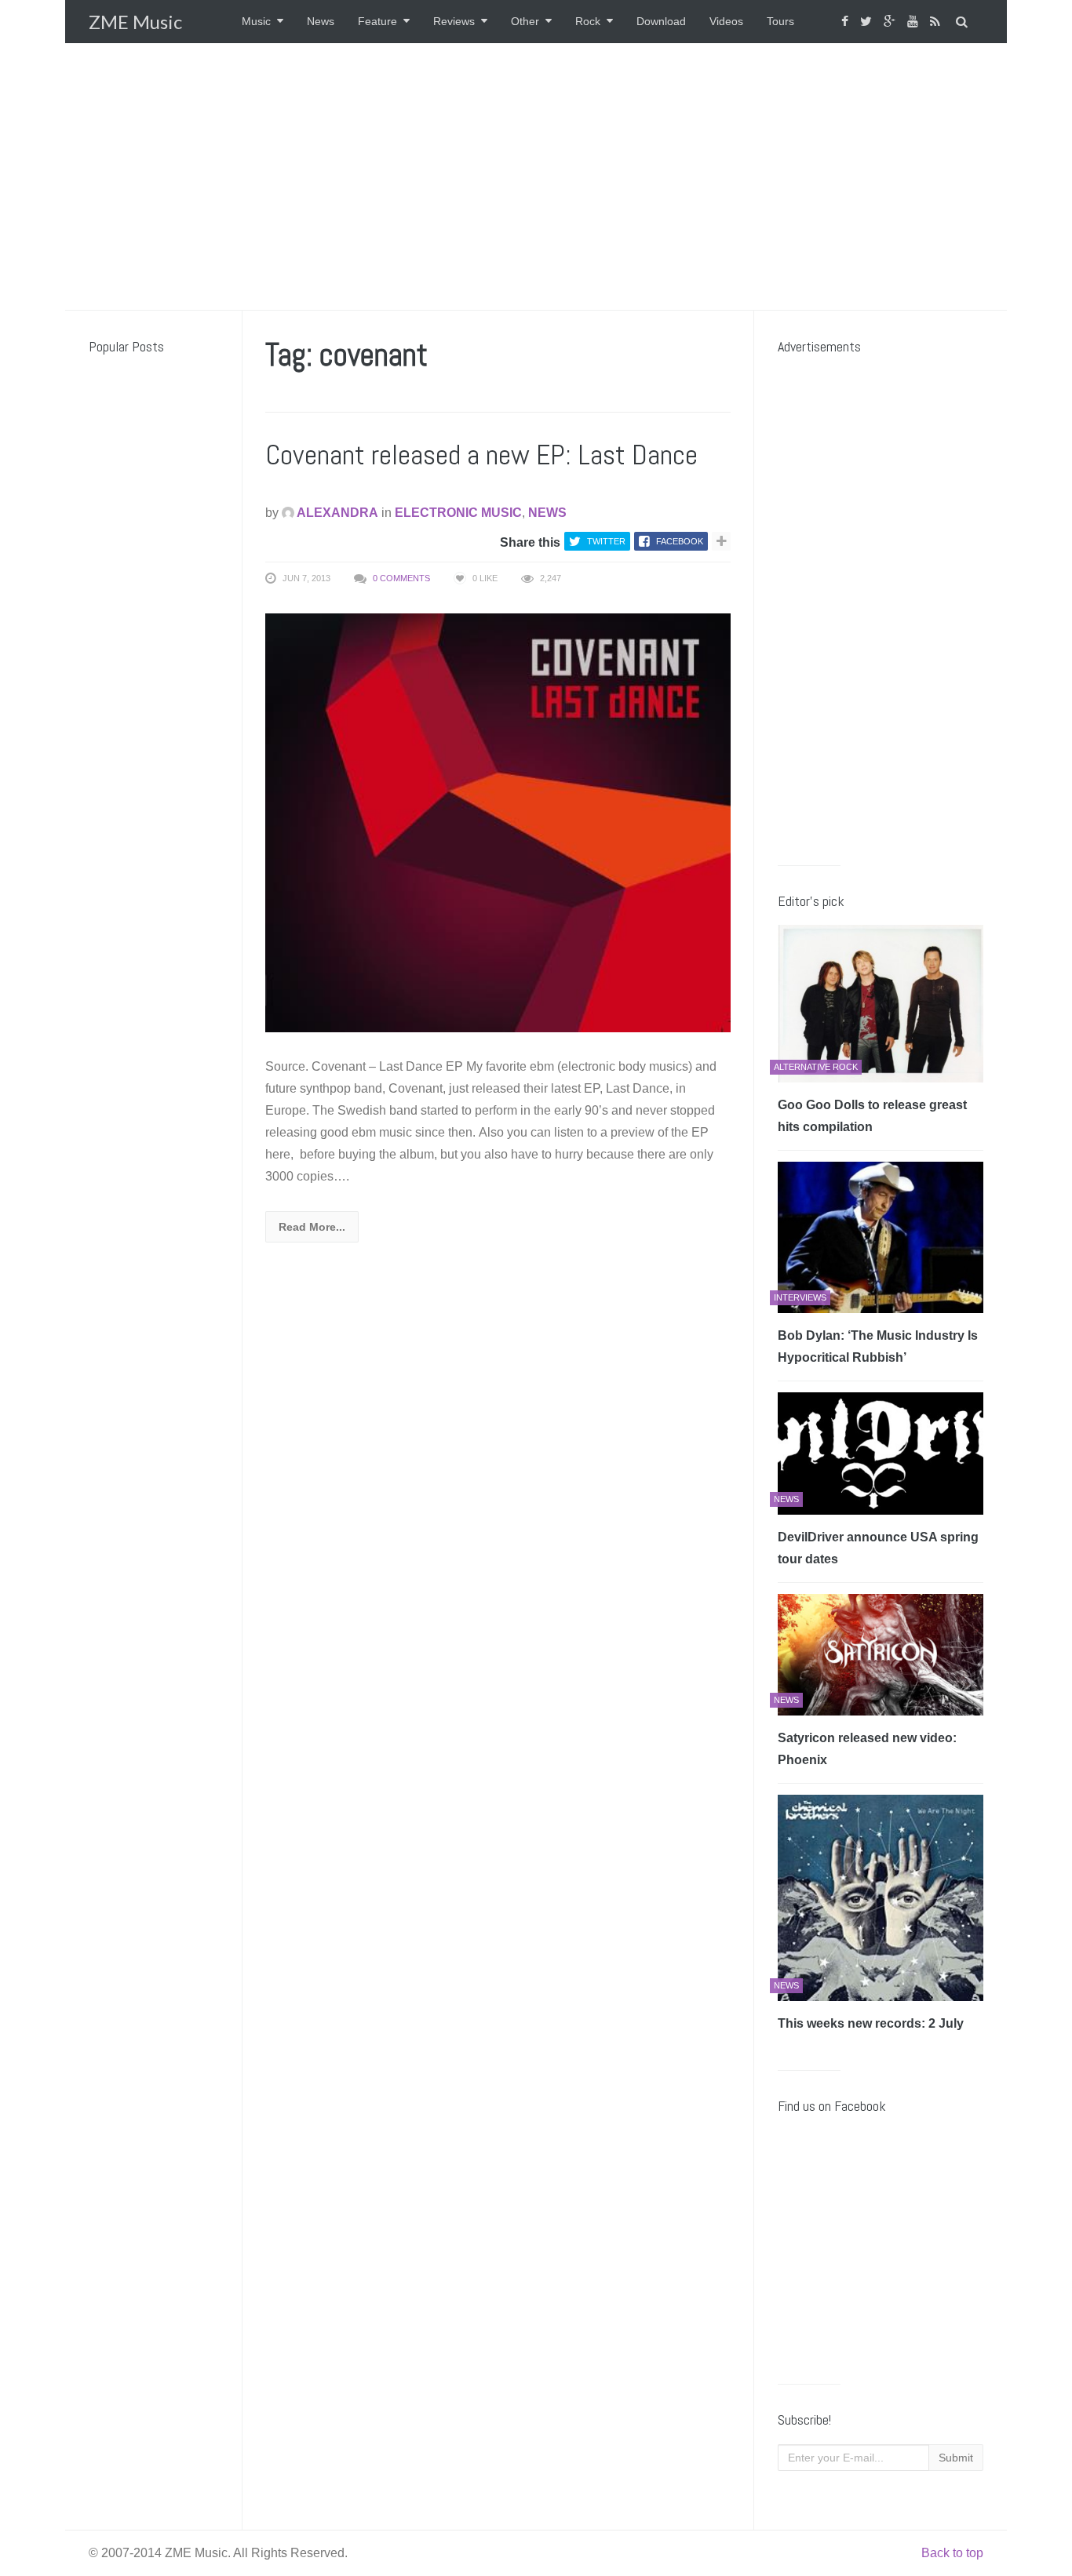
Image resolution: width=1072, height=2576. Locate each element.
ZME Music (135, 22)
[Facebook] (847, 22)
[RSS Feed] (937, 22)
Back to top (952, 2553)
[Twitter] (868, 22)
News (321, 21)
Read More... (312, 1227)
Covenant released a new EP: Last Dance (481, 455)
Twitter (606, 541)
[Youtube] (915, 22)
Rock (588, 21)
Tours (780, 21)
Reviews (454, 21)
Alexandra (336, 513)
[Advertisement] (536, 176)
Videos (726, 21)
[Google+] (892, 22)
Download (661, 21)
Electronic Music (458, 513)
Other (525, 21)
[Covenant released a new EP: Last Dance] (498, 822)
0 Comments (401, 578)
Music (256, 21)
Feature (377, 21)
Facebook (680, 541)
